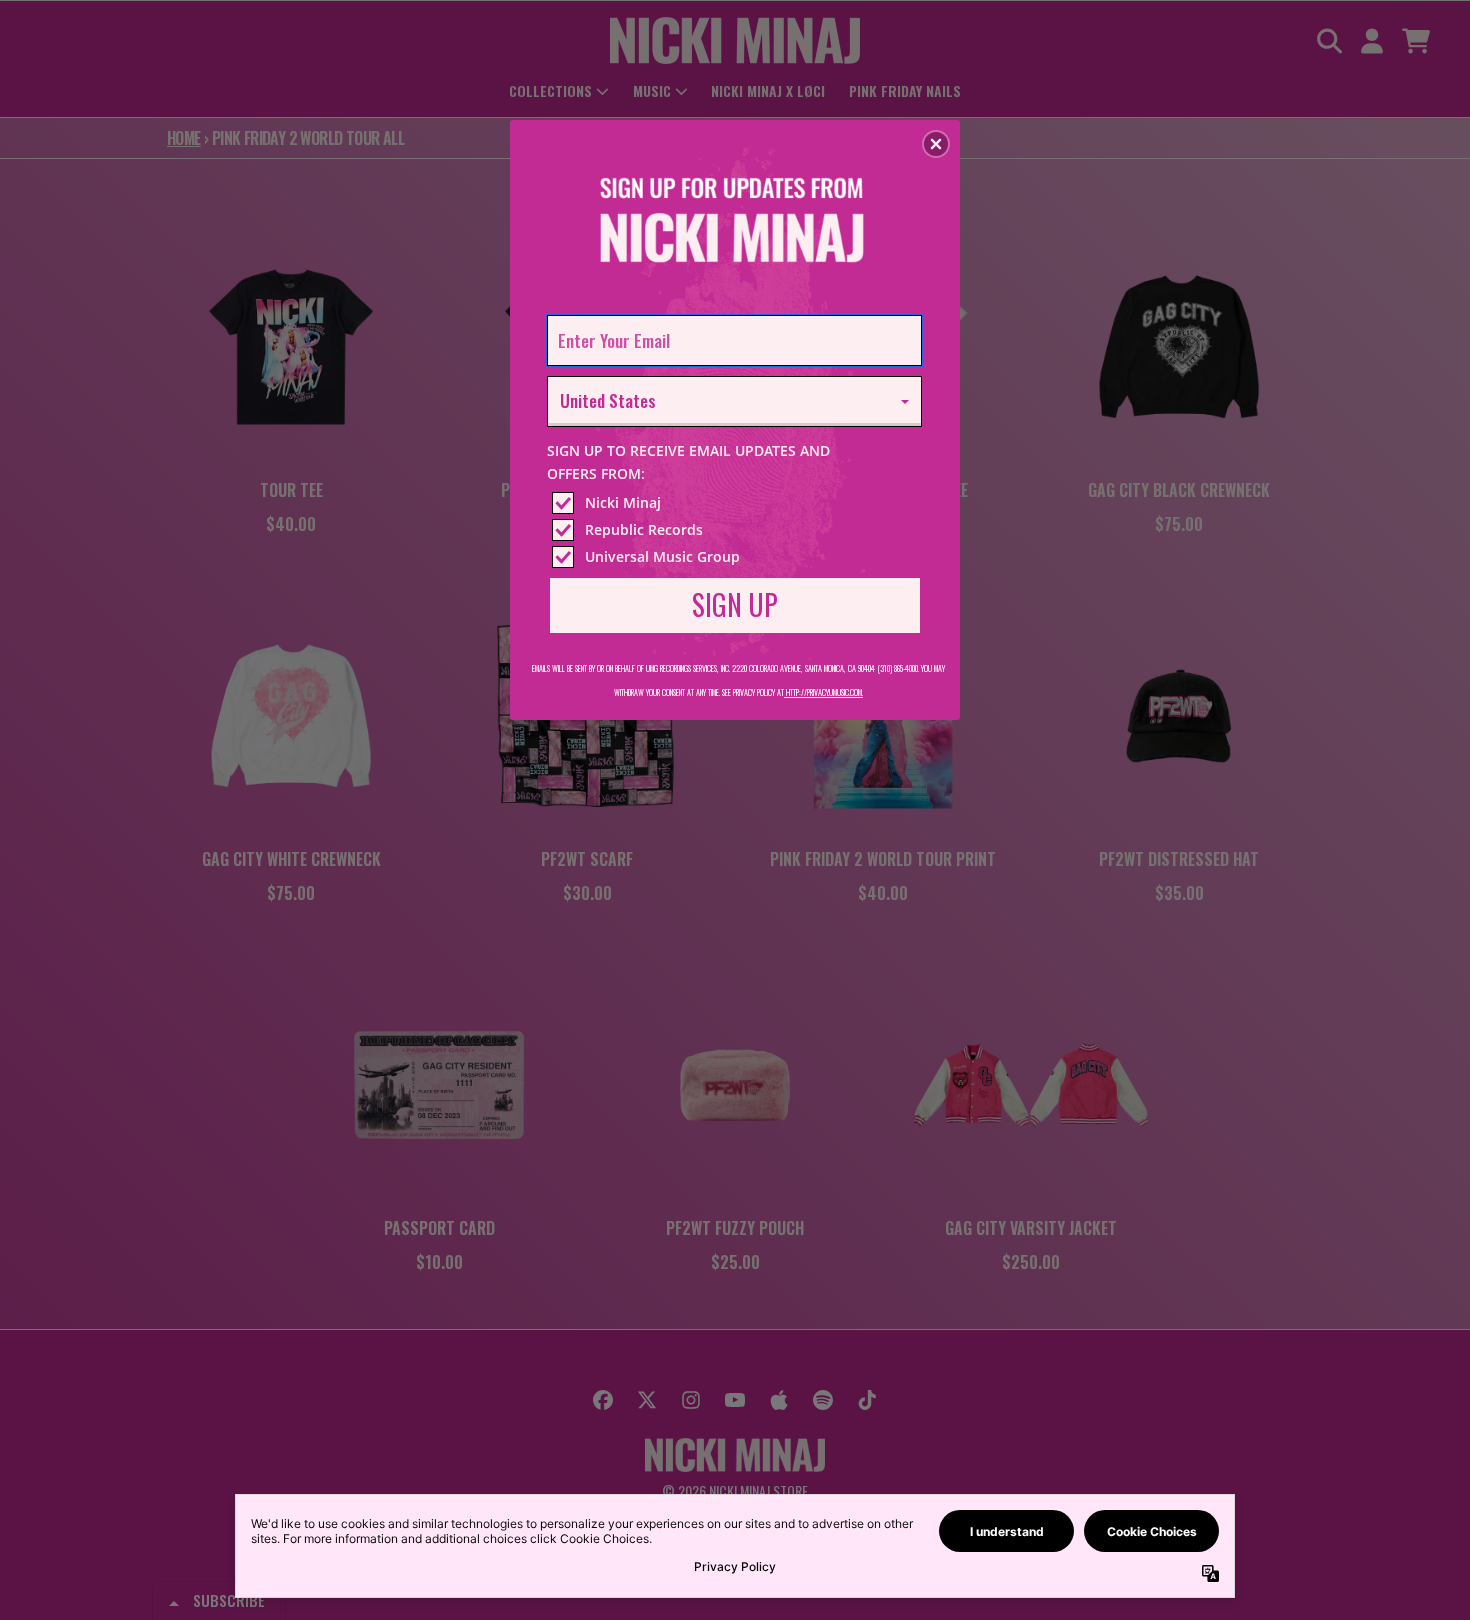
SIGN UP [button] (735, 604)
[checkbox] (737, 503)
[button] (936, 144)
